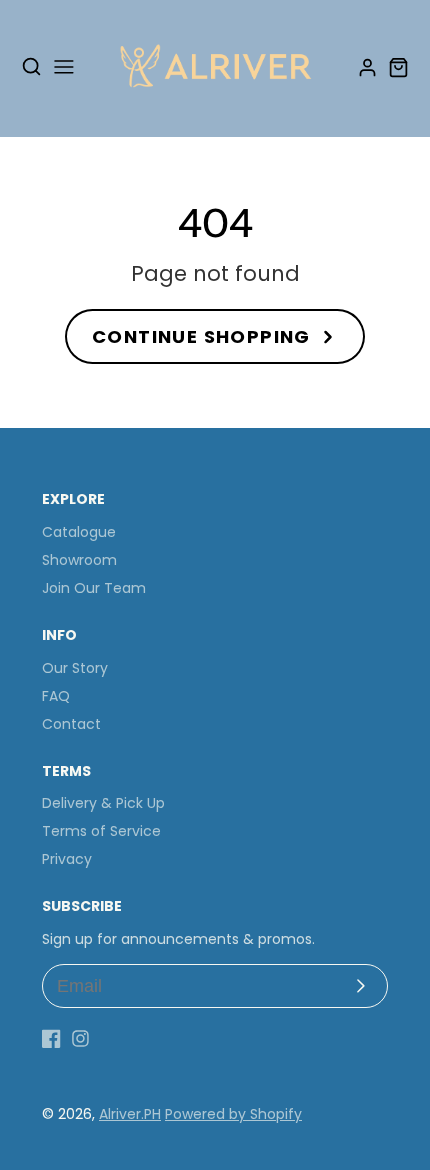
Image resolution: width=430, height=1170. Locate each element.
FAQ (56, 696)
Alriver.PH (130, 1114)
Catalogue (79, 532)
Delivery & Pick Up (103, 803)
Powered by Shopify (233, 1114)
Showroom (79, 560)
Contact (71, 724)
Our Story (75, 668)
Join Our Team (94, 588)
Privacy (67, 859)
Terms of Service (101, 831)
